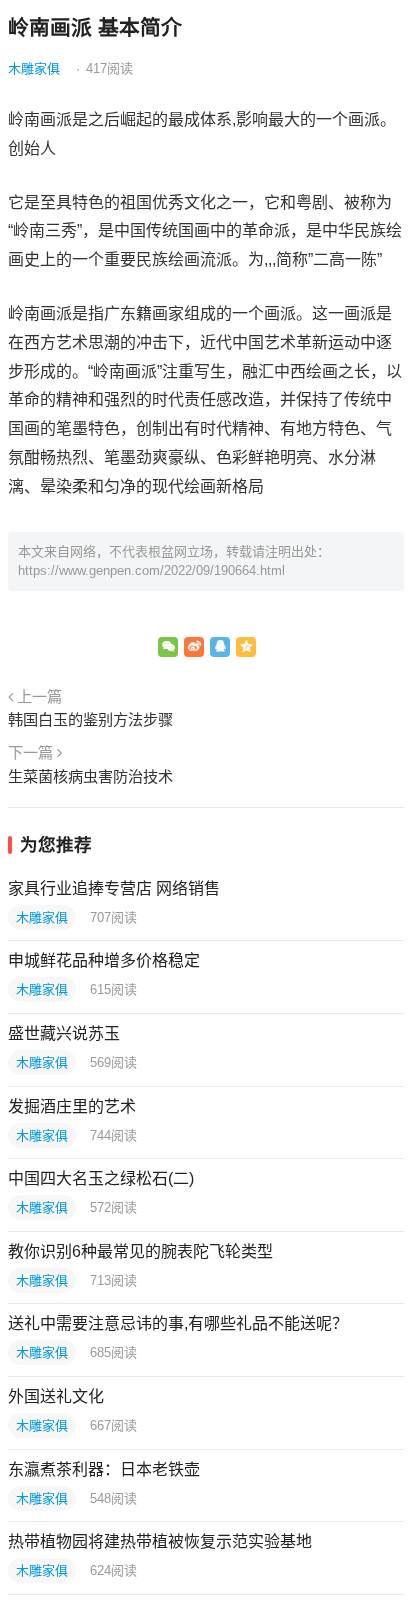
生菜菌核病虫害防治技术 (90, 776)
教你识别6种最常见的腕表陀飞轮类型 (140, 1251)
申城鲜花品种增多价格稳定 (104, 960)
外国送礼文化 (56, 1396)
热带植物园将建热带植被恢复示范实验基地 (160, 1541)
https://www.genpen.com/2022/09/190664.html (151, 570)
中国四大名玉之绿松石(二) (101, 1178)
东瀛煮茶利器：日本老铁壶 (104, 1469)
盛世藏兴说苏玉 (64, 1033)
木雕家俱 (34, 68)
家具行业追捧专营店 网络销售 (114, 888)
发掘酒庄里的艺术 (72, 1106)
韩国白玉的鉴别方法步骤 (90, 719)
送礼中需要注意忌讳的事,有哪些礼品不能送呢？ (178, 1323)
